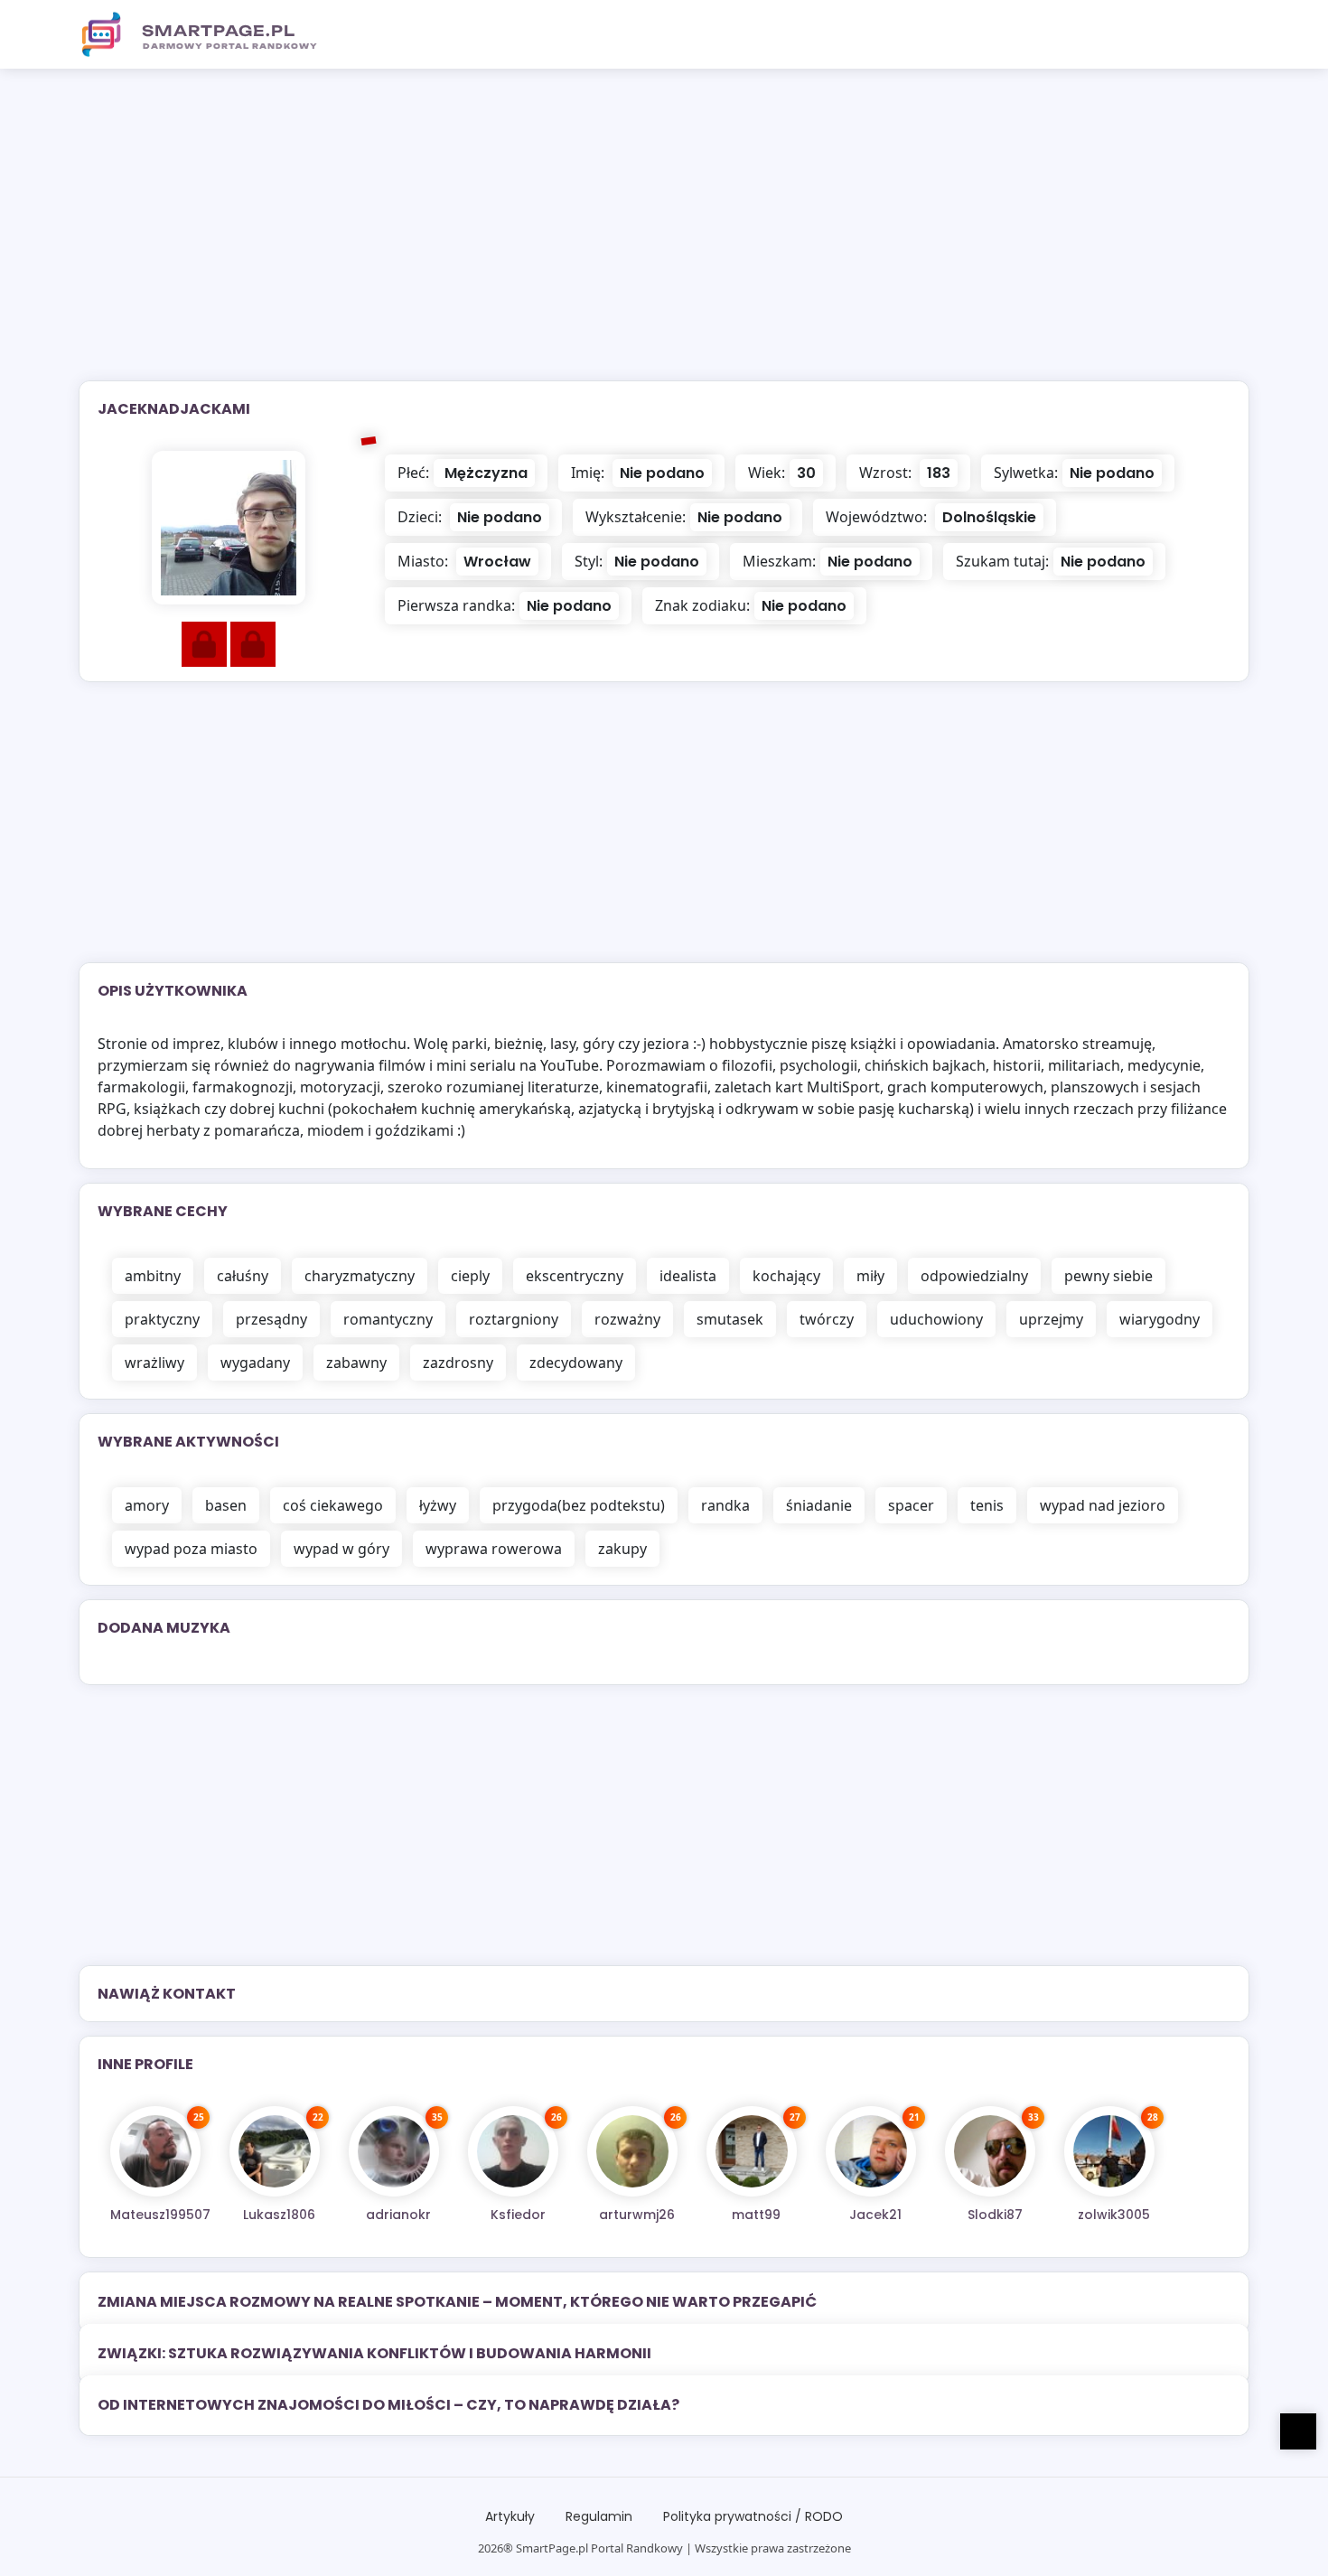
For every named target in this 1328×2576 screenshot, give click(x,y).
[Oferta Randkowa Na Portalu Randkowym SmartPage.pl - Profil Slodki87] (990, 2151)
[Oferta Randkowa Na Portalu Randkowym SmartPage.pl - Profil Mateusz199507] (155, 2151)
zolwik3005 (1114, 2215)
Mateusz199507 (160, 2215)
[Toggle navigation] (1225, 34)
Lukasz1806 (279, 2215)
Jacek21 (875, 2215)
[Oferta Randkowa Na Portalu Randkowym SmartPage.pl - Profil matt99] (752, 2151)
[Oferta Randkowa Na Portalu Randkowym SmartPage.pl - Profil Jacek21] (871, 2151)
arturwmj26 (637, 2215)
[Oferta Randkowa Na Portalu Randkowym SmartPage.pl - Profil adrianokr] (394, 2151)
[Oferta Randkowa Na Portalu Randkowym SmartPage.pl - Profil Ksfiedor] (513, 2151)
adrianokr (398, 2215)
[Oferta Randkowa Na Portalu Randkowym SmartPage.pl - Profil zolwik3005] (1109, 2151)
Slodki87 (995, 2215)
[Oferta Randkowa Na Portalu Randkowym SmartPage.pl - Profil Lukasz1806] (275, 2151)
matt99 (756, 2215)
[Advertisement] (664, 236)
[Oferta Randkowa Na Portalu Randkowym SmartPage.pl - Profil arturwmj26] (632, 2151)
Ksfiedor (518, 2215)
